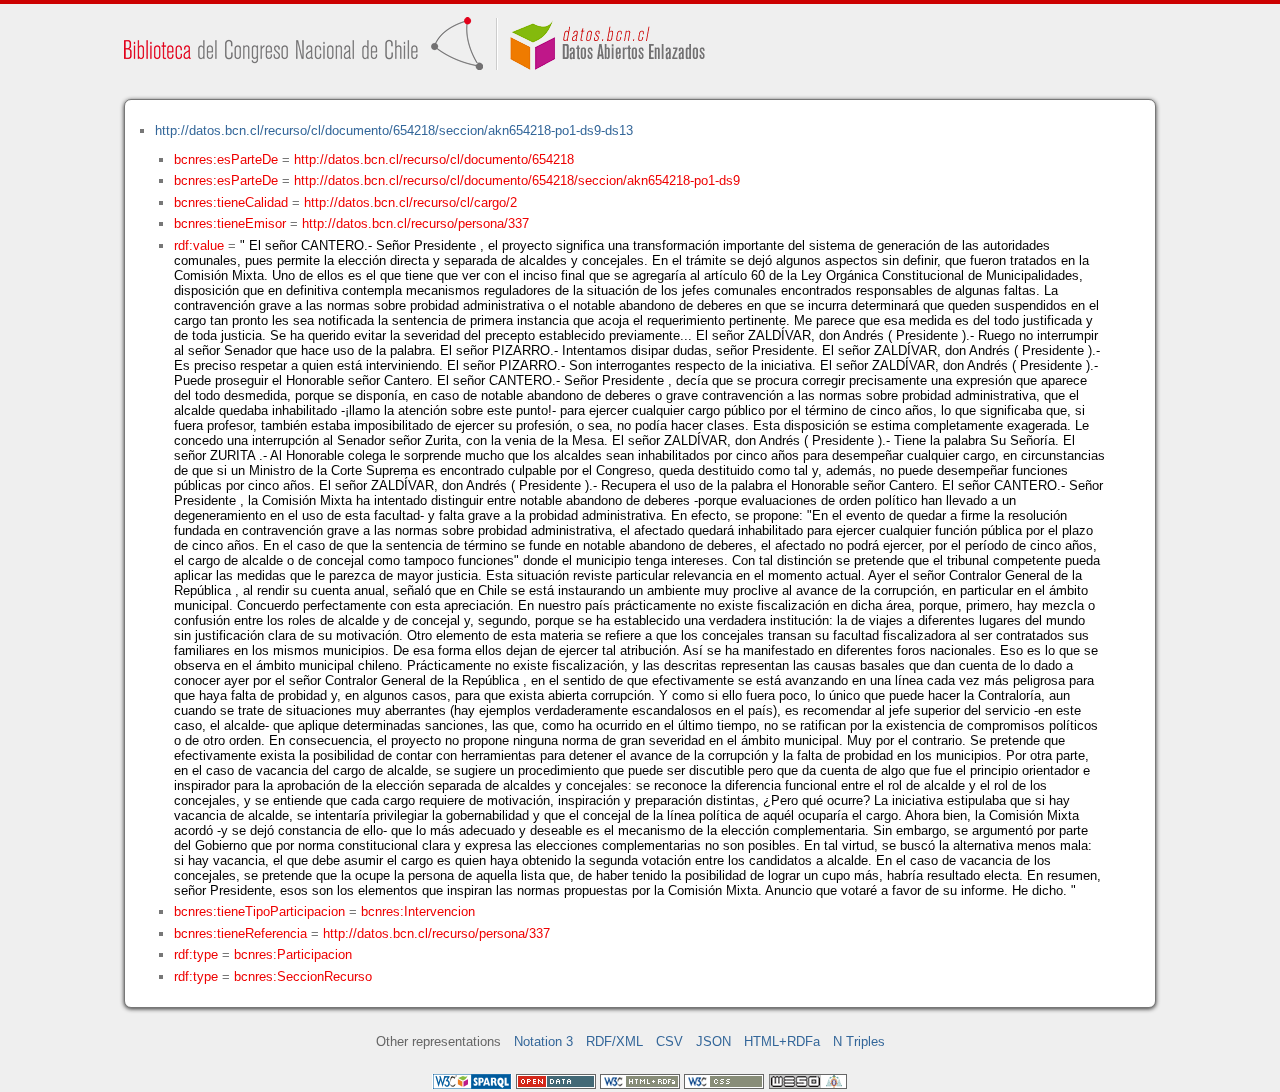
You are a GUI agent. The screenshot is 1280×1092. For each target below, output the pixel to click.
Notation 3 (543, 1041)
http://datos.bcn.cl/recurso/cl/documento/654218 (434, 159)
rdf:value (199, 245)
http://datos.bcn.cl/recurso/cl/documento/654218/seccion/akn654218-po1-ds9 (517, 180)
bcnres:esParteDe (226, 159)
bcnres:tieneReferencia (240, 933)
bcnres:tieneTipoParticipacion (259, 911)
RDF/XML (614, 1041)
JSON (713, 1041)
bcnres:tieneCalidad (231, 202)
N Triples (859, 1041)
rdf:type (196, 954)
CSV (669, 1041)
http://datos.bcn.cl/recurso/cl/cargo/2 (410, 202)
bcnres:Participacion (293, 954)
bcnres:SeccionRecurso (303, 976)
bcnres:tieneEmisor (230, 223)
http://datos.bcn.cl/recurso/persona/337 (415, 223)
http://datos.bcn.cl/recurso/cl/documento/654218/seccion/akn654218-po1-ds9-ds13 (394, 130)
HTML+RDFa (782, 1041)
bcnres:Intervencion (418, 911)
